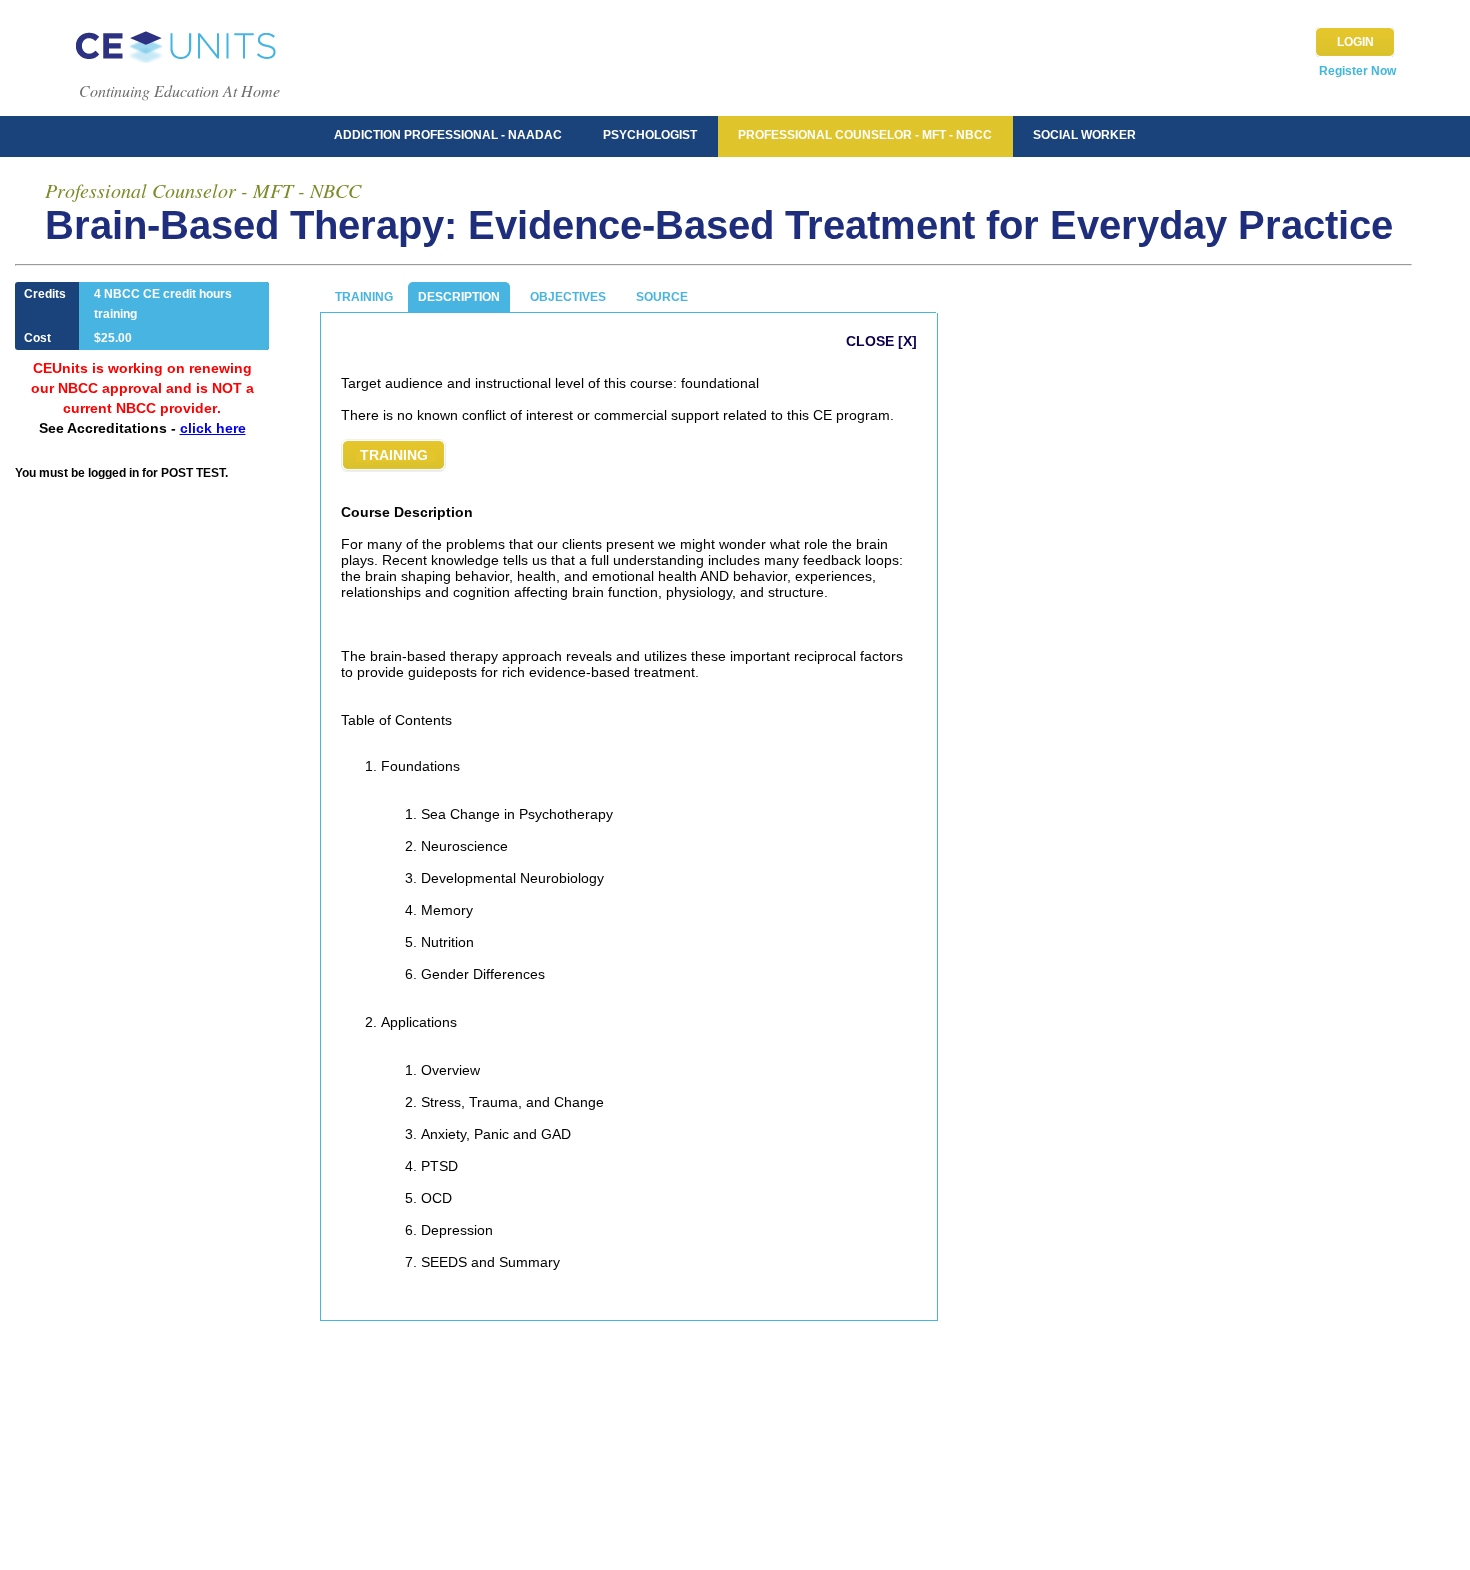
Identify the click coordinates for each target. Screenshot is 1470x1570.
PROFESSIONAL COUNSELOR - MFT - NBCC (865, 135)
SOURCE (662, 297)
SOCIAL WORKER (1084, 135)
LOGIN (1355, 42)
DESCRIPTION (459, 297)
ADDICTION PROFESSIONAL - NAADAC (448, 135)
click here (213, 428)
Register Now (1357, 71)
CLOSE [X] (881, 341)
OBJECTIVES (568, 297)
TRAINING (364, 297)
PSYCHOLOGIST (650, 135)
